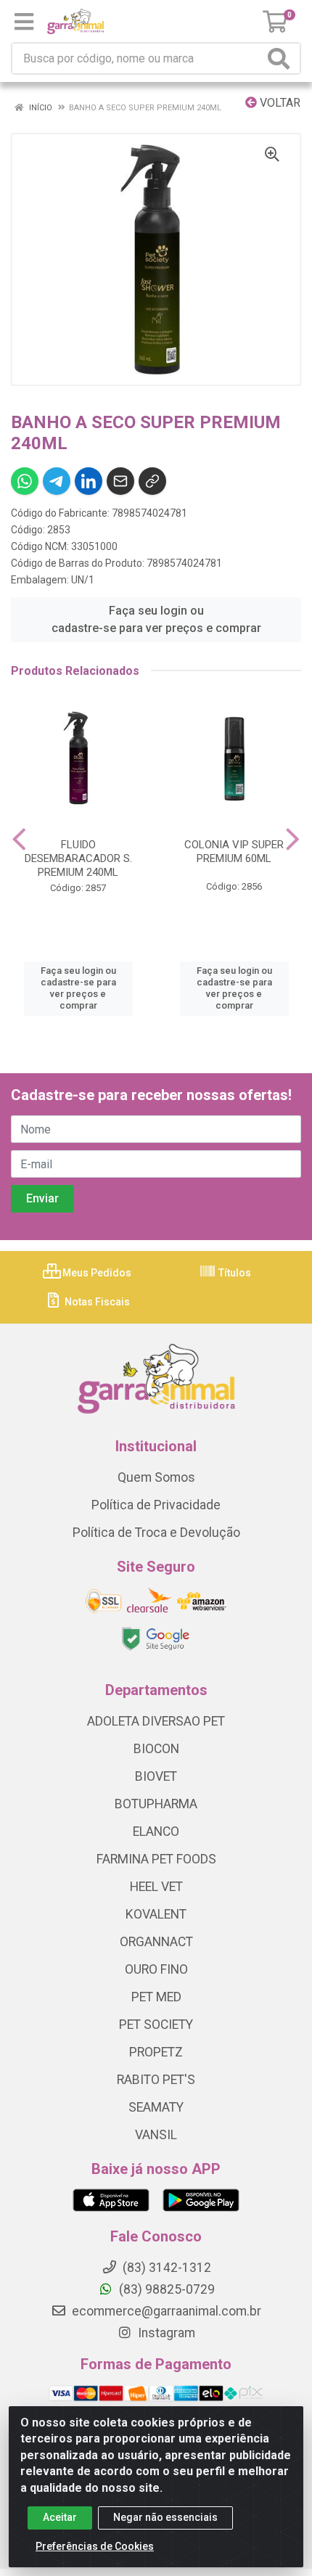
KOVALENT (156, 1914)
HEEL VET (156, 1887)
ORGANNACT (156, 1942)
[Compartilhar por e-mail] (120, 481)
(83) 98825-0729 (165, 2289)
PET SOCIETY (156, 2025)
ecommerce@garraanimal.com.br (165, 2311)
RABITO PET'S (156, 2080)
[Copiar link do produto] (152, 481)
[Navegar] (19, 840)
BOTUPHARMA (156, 1804)
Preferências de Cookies (95, 2546)
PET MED (156, 1997)
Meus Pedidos (96, 1273)
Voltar (279, 103)
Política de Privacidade (156, 1505)
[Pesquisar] (282, 58)
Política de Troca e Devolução (156, 1533)
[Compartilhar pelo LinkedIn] (89, 481)
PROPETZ (156, 2052)
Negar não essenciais (165, 2517)
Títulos (234, 1273)
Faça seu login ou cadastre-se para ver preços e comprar (156, 619)
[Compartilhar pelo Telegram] (57, 481)
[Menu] (24, 22)
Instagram (165, 2333)
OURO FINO (156, 1969)
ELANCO (156, 1831)
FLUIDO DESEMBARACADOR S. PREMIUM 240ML (78, 858)
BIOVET (156, 1776)
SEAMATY (156, 2107)
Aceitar (60, 2517)
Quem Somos (156, 1477)
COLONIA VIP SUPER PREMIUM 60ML (234, 852)
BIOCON (156, 1749)
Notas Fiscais (96, 1302)
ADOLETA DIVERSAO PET (156, 1721)
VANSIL (156, 2135)
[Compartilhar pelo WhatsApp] (25, 481)
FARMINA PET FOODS (156, 1859)
